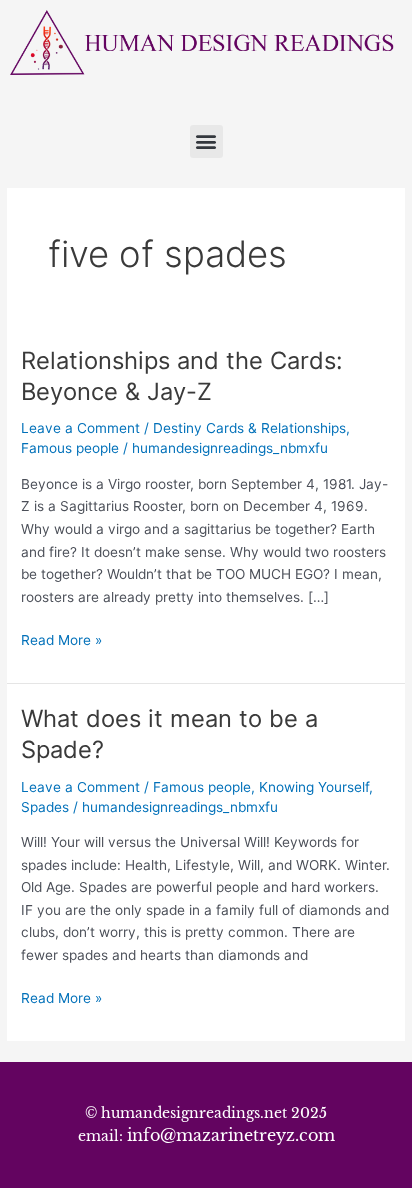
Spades (45, 807)
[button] (206, 141)
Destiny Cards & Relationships (249, 428)
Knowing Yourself (314, 787)
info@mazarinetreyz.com (231, 1135)
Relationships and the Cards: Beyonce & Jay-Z (182, 376)
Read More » (61, 638)
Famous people (70, 448)
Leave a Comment (80, 428)
